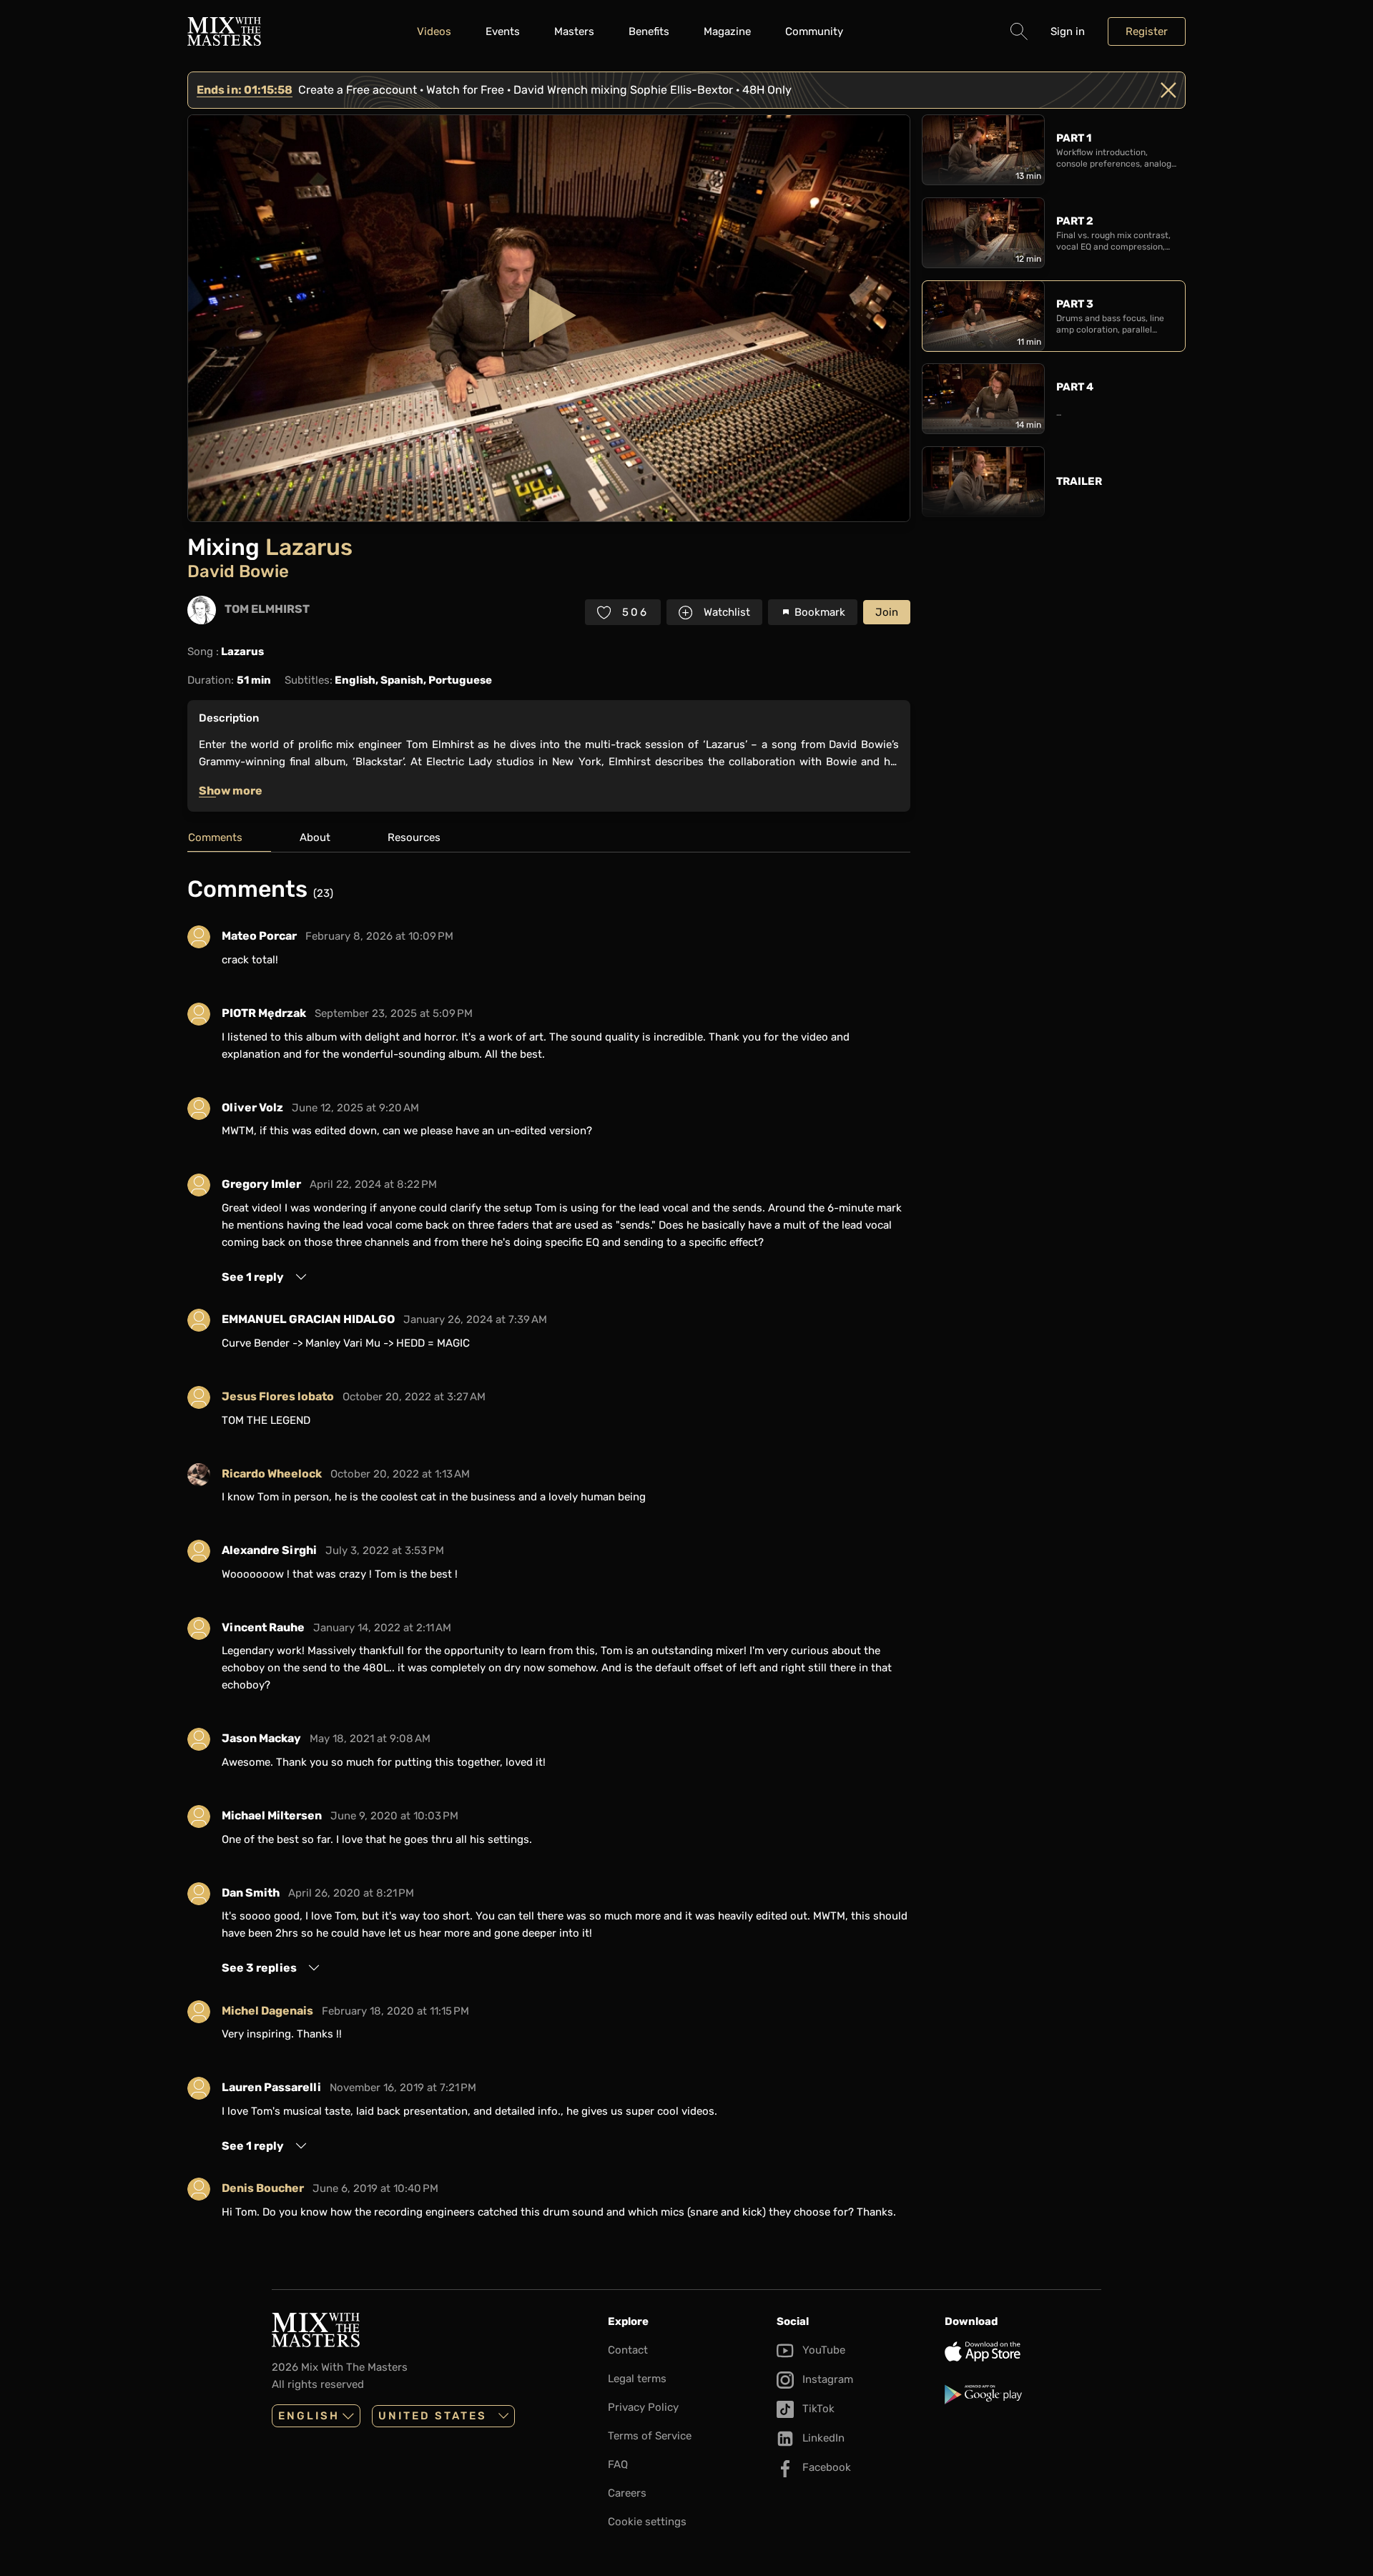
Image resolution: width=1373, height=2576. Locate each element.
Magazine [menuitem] (727, 31)
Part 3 (1075, 304)
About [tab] (315, 837)
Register (1147, 31)
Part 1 (1074, 138)
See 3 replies (259, 1968)
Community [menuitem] (814, 31)
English (309, 2416)
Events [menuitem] (503, 31)
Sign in (1068, 31)
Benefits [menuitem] (649, 31)
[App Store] (1023, 2351)
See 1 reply (253, 1277)
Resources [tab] (414, 837)
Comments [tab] (215, 837)
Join (887, 612)
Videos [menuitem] (434, 31)
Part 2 (1075, 221)
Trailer (1079, 481)
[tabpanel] (549, 1553)
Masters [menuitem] (574, 31)
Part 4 (1075, 387)
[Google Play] (1023, 2394)
